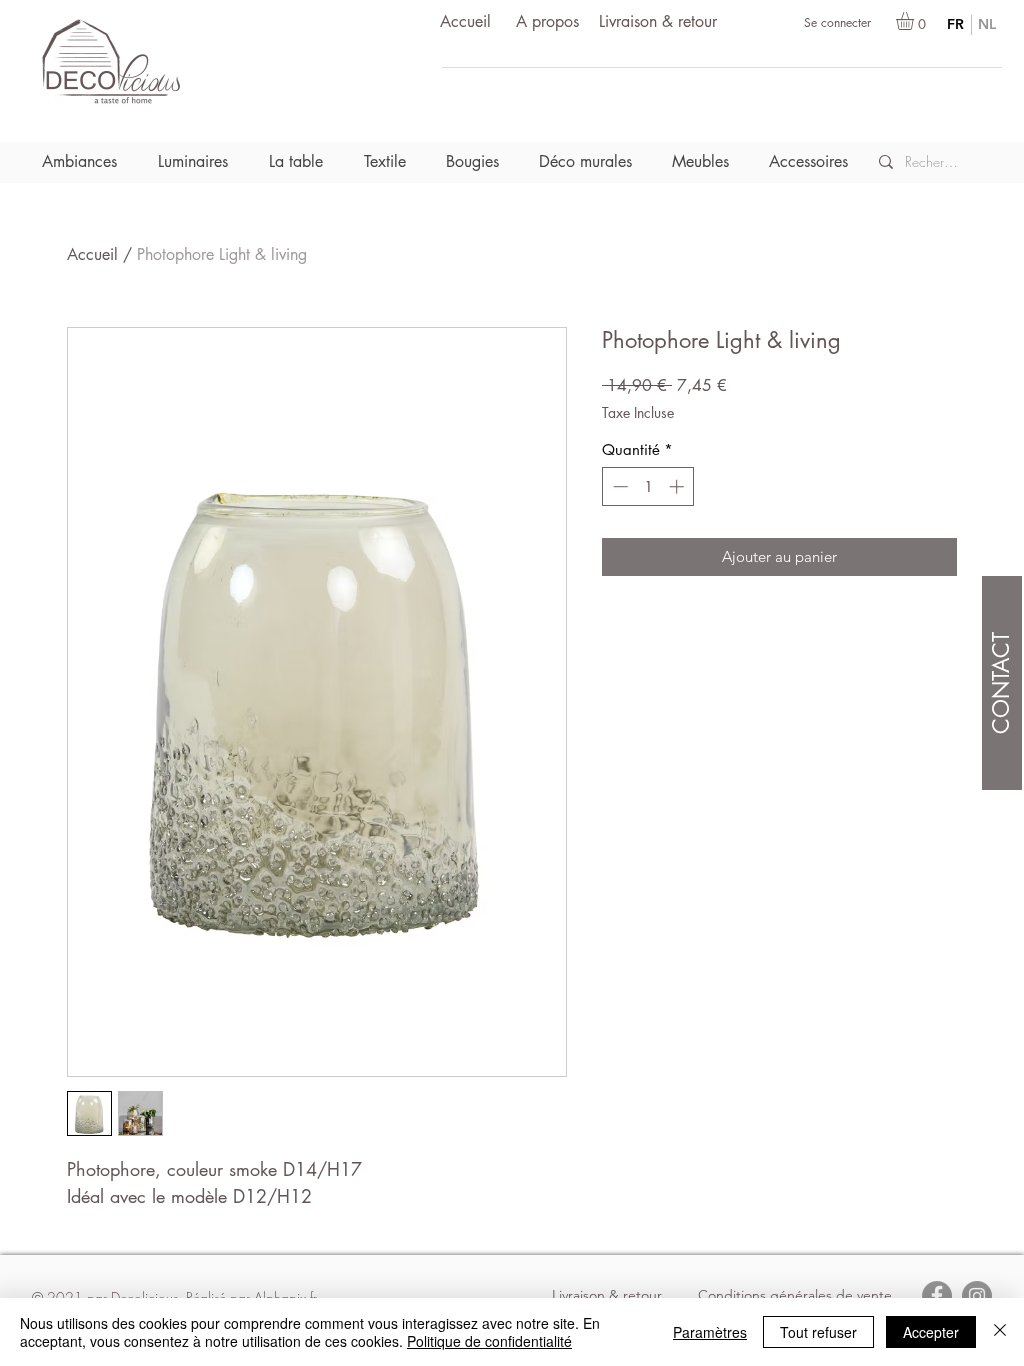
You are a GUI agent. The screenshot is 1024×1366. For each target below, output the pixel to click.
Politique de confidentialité (489, 1341)
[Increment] (678, 486)
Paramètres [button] (710, 1332)
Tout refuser (818, 1332)
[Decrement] (618, 486)
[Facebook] (937, 1296)
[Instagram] (977, 1296)
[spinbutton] (648, 486)
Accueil (92, 254)
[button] (915, 21)
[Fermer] (1000, 1332)
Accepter (931, 1332)
